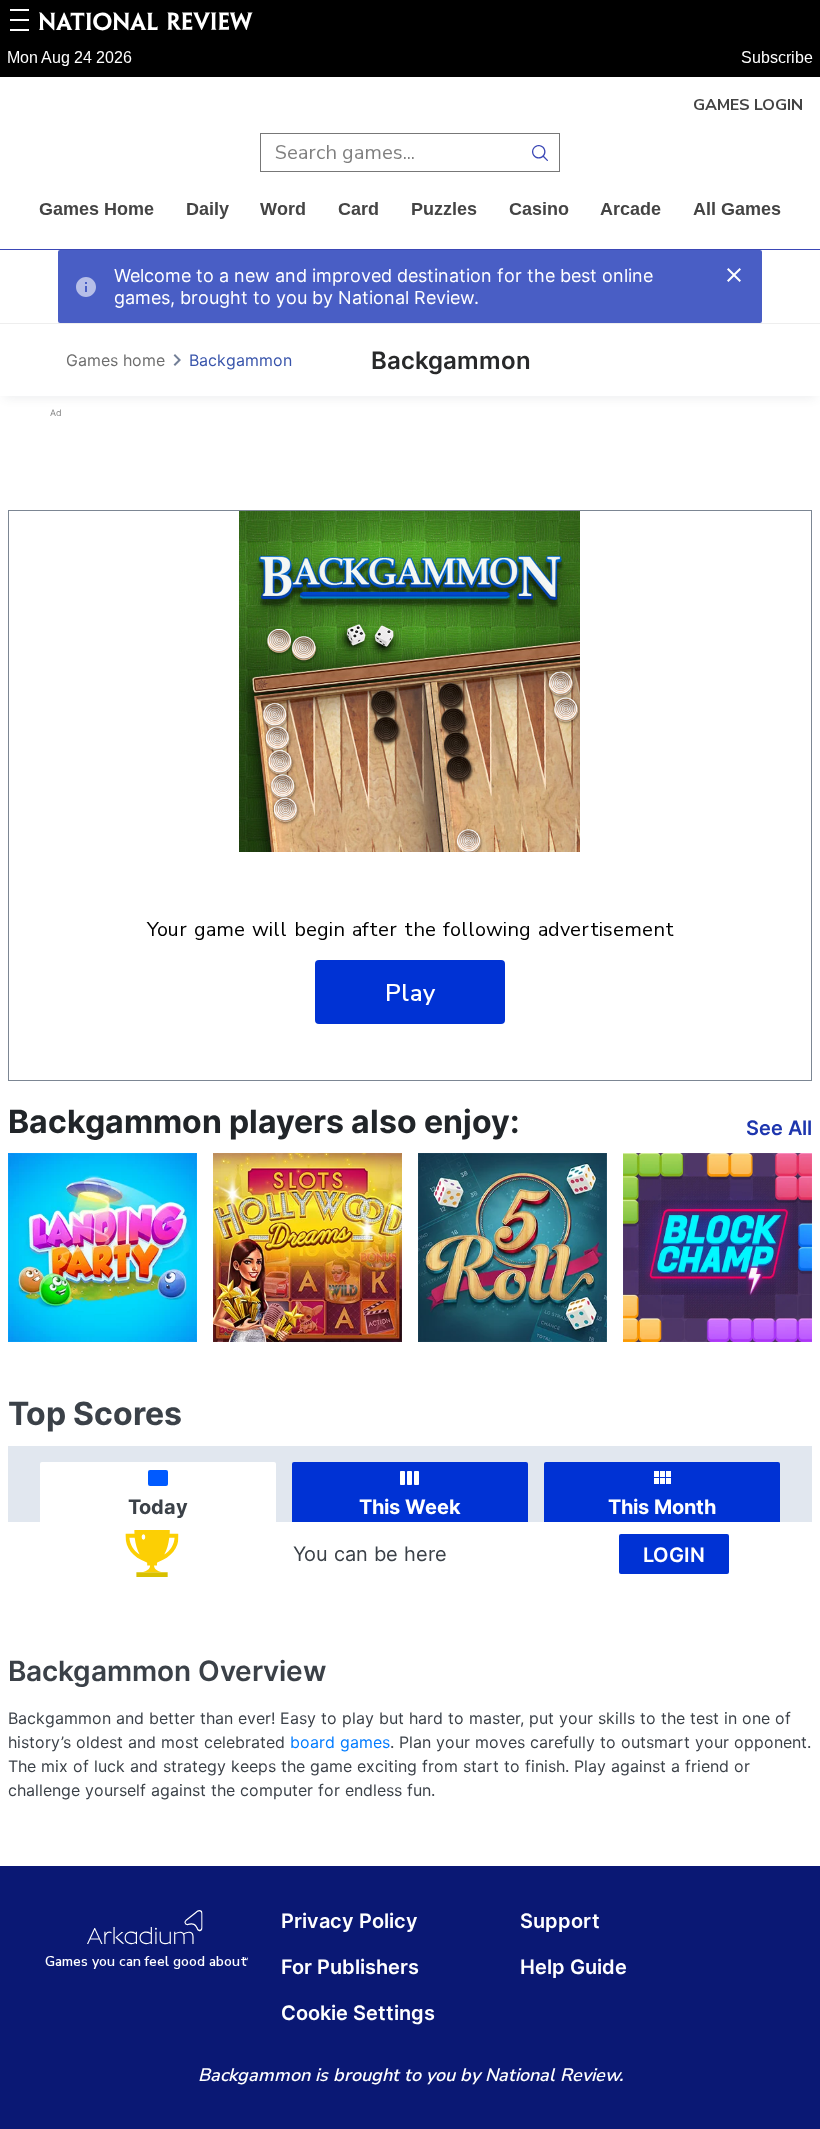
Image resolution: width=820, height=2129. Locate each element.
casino (539, 209)
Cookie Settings (358, 2013)
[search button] (540, 152)
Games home (96, 209)
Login (674, 1555)
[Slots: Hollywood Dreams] (307, 1247)
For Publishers (350, 1967)
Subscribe (777, 57)
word (283, 209)
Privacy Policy (349, 1921)
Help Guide (573, 1967)
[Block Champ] (717, 1247)
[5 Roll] (512, 1247)
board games (340, 1742)
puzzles (444, 209)
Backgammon (240, 360)
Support (560, 1921)
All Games (737, 209)
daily (207, 209)
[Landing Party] (102, 1247)
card (358, 209)
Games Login (748, 105)
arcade (630, 209)
